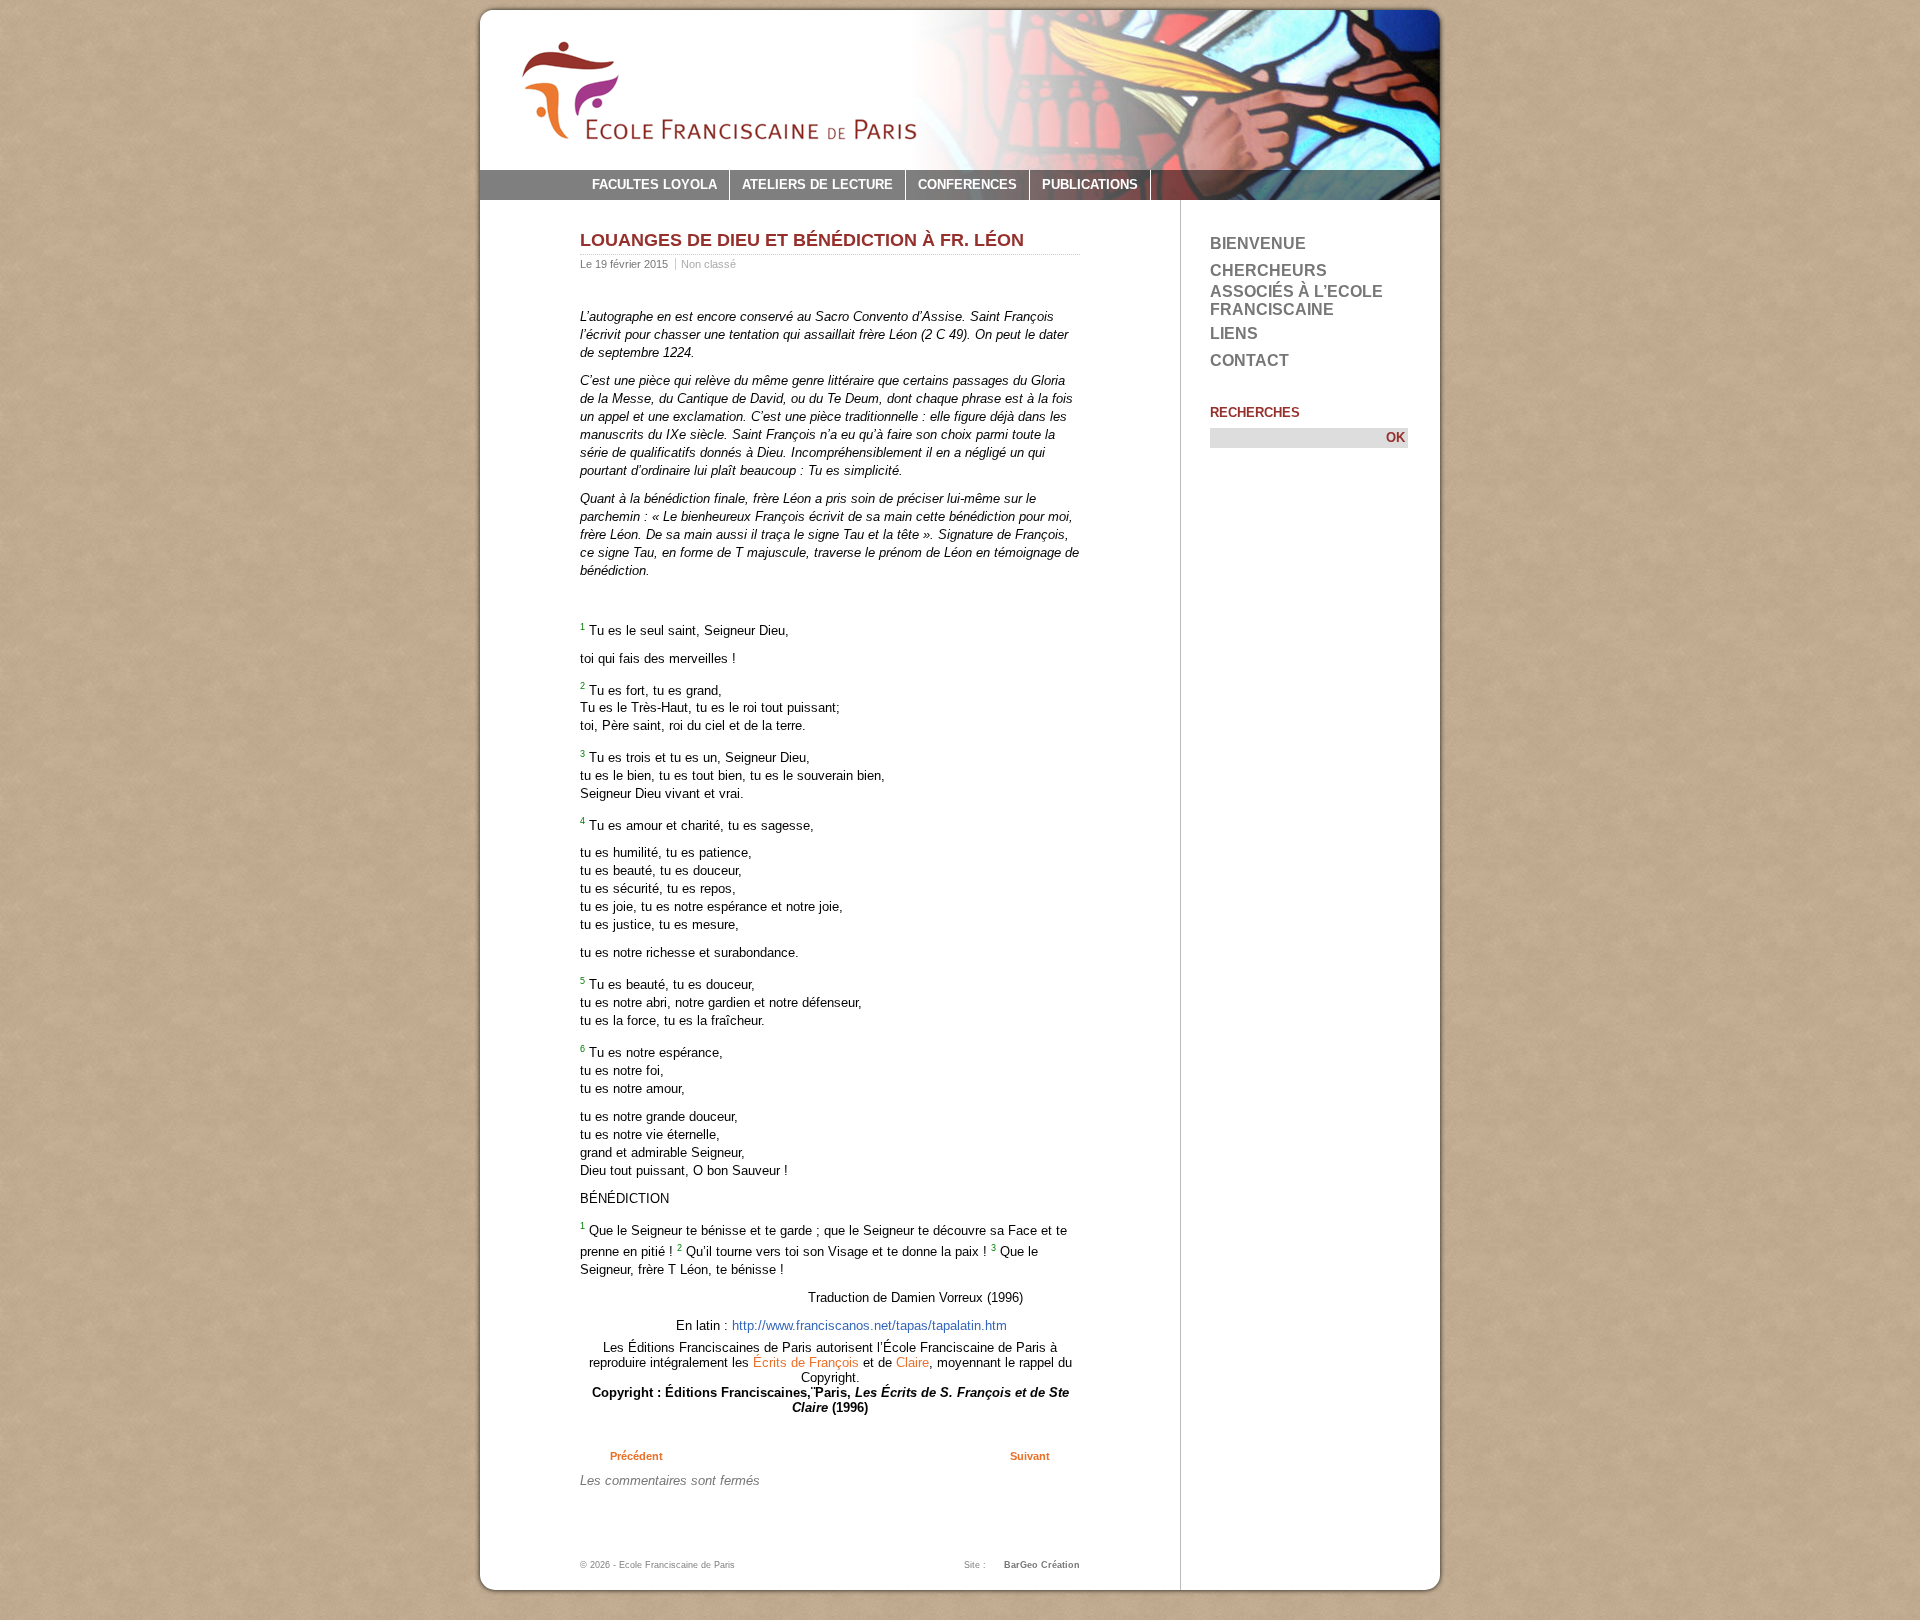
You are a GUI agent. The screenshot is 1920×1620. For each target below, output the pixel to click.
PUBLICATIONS (1090, 184)
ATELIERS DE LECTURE (817, 184)
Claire (912, 1362)
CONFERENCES (967, 184)
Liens (1234, 333)
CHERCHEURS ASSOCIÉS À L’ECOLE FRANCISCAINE (1296, 290)
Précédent (636, 1456)
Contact (1249, 360)
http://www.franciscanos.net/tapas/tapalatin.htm (869, 1325)
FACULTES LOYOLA (654, 184)
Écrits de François (804, 1362)
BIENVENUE (1258, 243)
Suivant (1030, 1456)
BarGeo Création (1042, 1565)
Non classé (708, 264)
